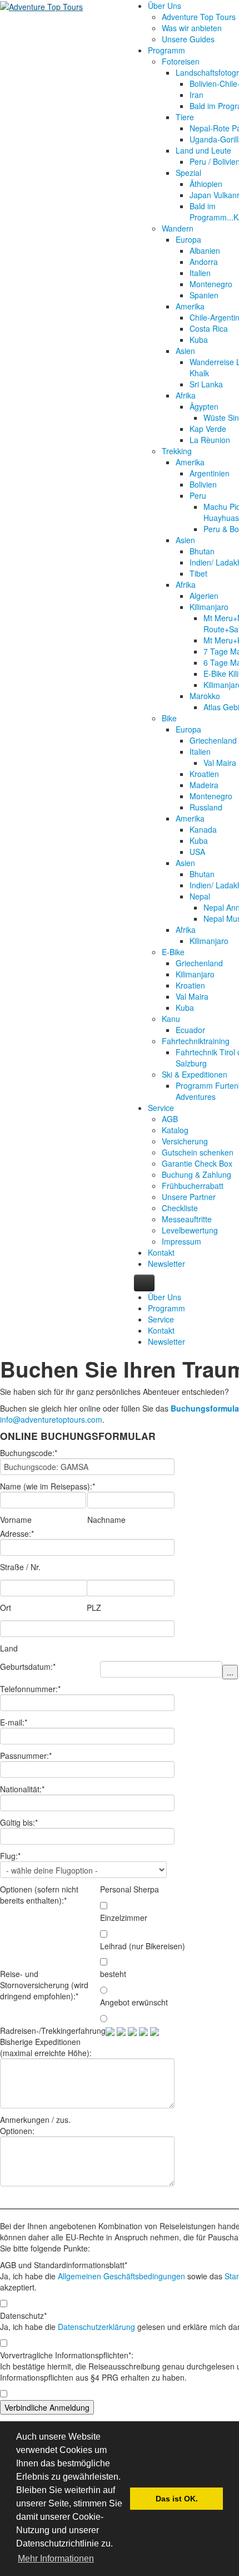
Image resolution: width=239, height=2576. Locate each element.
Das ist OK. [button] (177, 2499)
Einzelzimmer (124, 1918)
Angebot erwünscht (134, 2002)
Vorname (16, 1520)
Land (9, 1648)
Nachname (106, 1520)
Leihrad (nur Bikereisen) (143, 1946)
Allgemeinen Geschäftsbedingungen (121, 2276)
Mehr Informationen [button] (56, 2558)
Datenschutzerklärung (96, 2327)
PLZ (94, 1607)
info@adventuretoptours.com (51, 1419)
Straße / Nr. (20, 1567)
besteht (113, 1974)
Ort (6, 1607)
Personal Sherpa (130, 1889)
